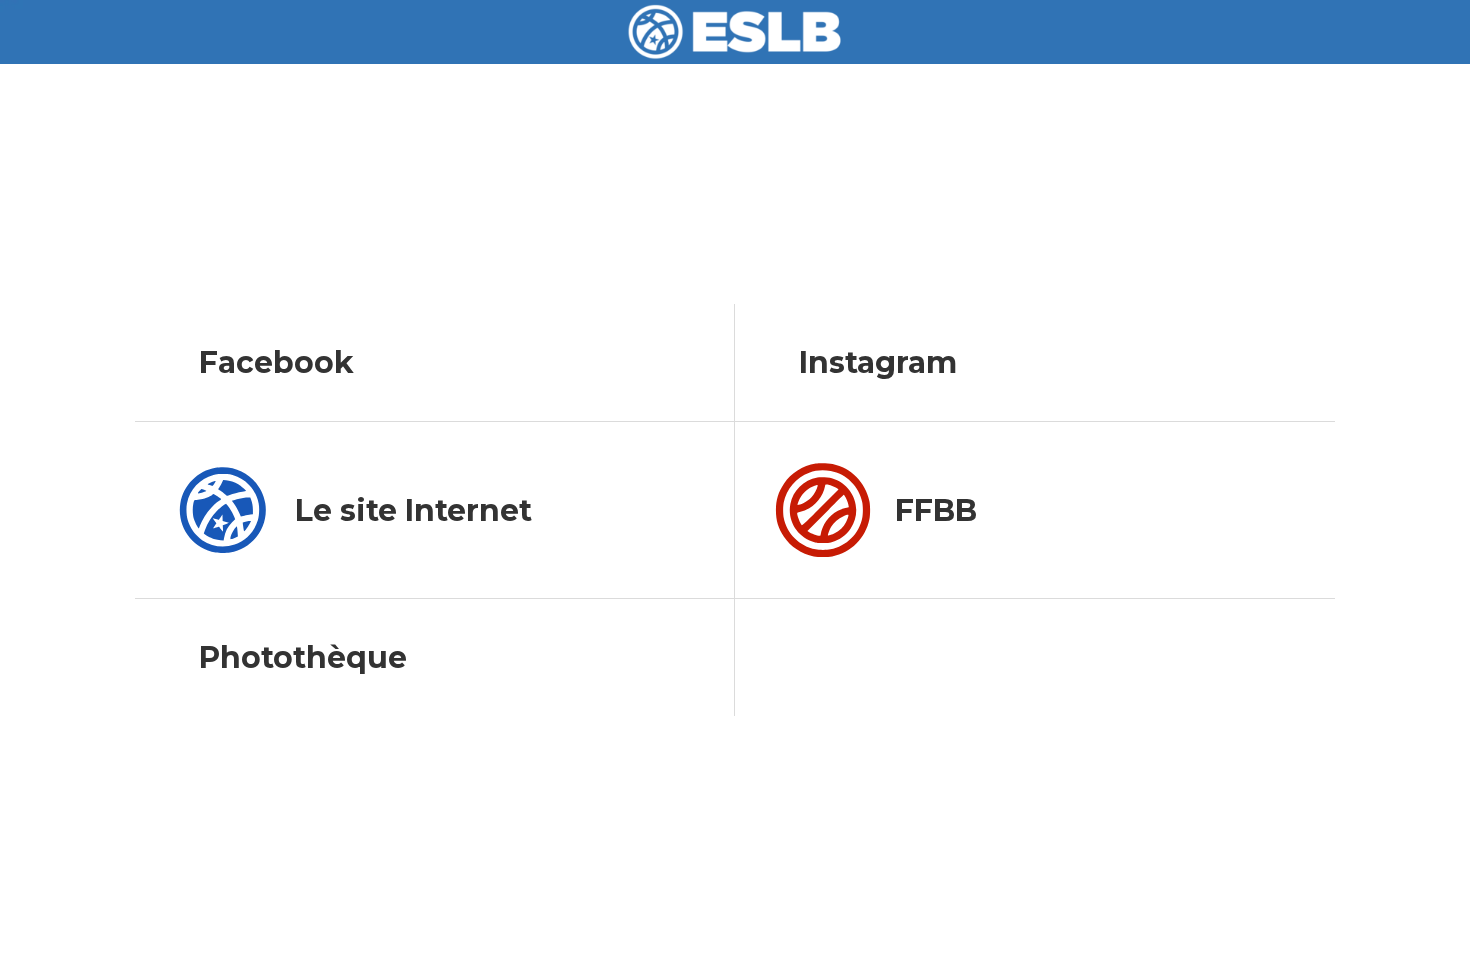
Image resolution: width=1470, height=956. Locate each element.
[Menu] (40, 32)
